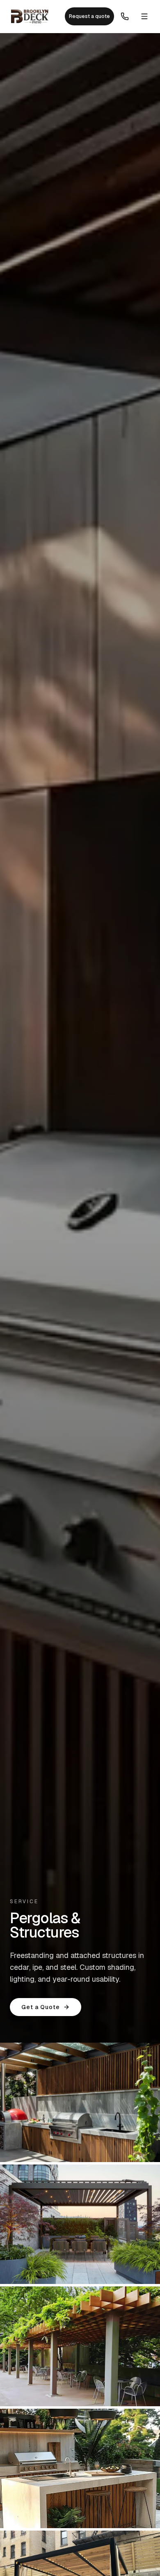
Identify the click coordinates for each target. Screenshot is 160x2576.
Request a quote (89, 16)
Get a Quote (41, 2007)
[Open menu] (144, 16)
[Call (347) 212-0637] (125, 16)
